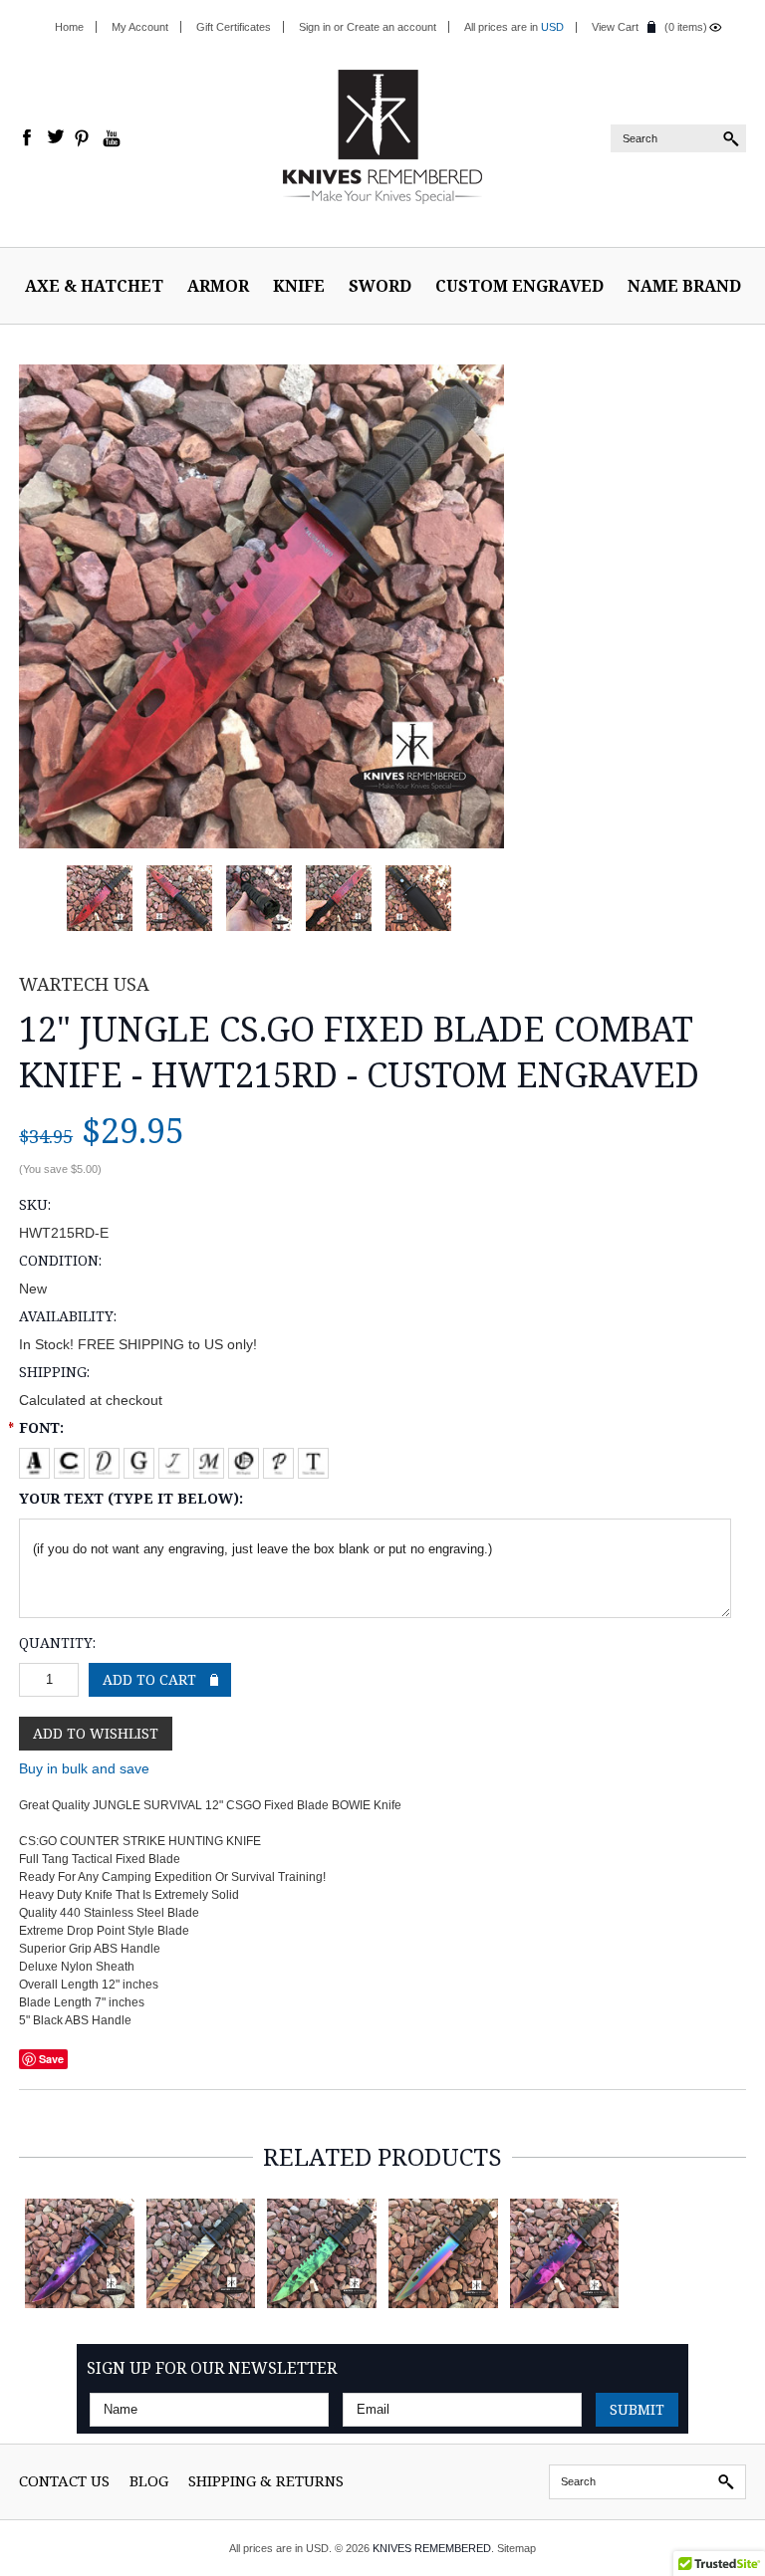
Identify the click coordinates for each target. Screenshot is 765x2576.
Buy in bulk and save (84, 1768)
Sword (380, 286)
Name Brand (684, 286)
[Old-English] (246, 1459)
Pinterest (84, 138)
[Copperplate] (71, 1459)
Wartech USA (84, 984)
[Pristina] (280, 1459)
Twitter (56, 138)
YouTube (112, 138)
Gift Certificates (234, 27)
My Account (140, 27)
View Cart (615, 27)
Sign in (315, 27)
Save (51, 2059)
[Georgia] (141, 1459)
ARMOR (218, 286)
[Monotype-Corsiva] (211, 1459)
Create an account (391, 27)
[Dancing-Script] (106, 1459)
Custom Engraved (519, 286)
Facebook (28, 138)
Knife (299, 286)
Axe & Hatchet (94, 286)
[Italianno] (176, 1459)
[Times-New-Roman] (313, 1459)
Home (69, 27)
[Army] (36, 1459)
